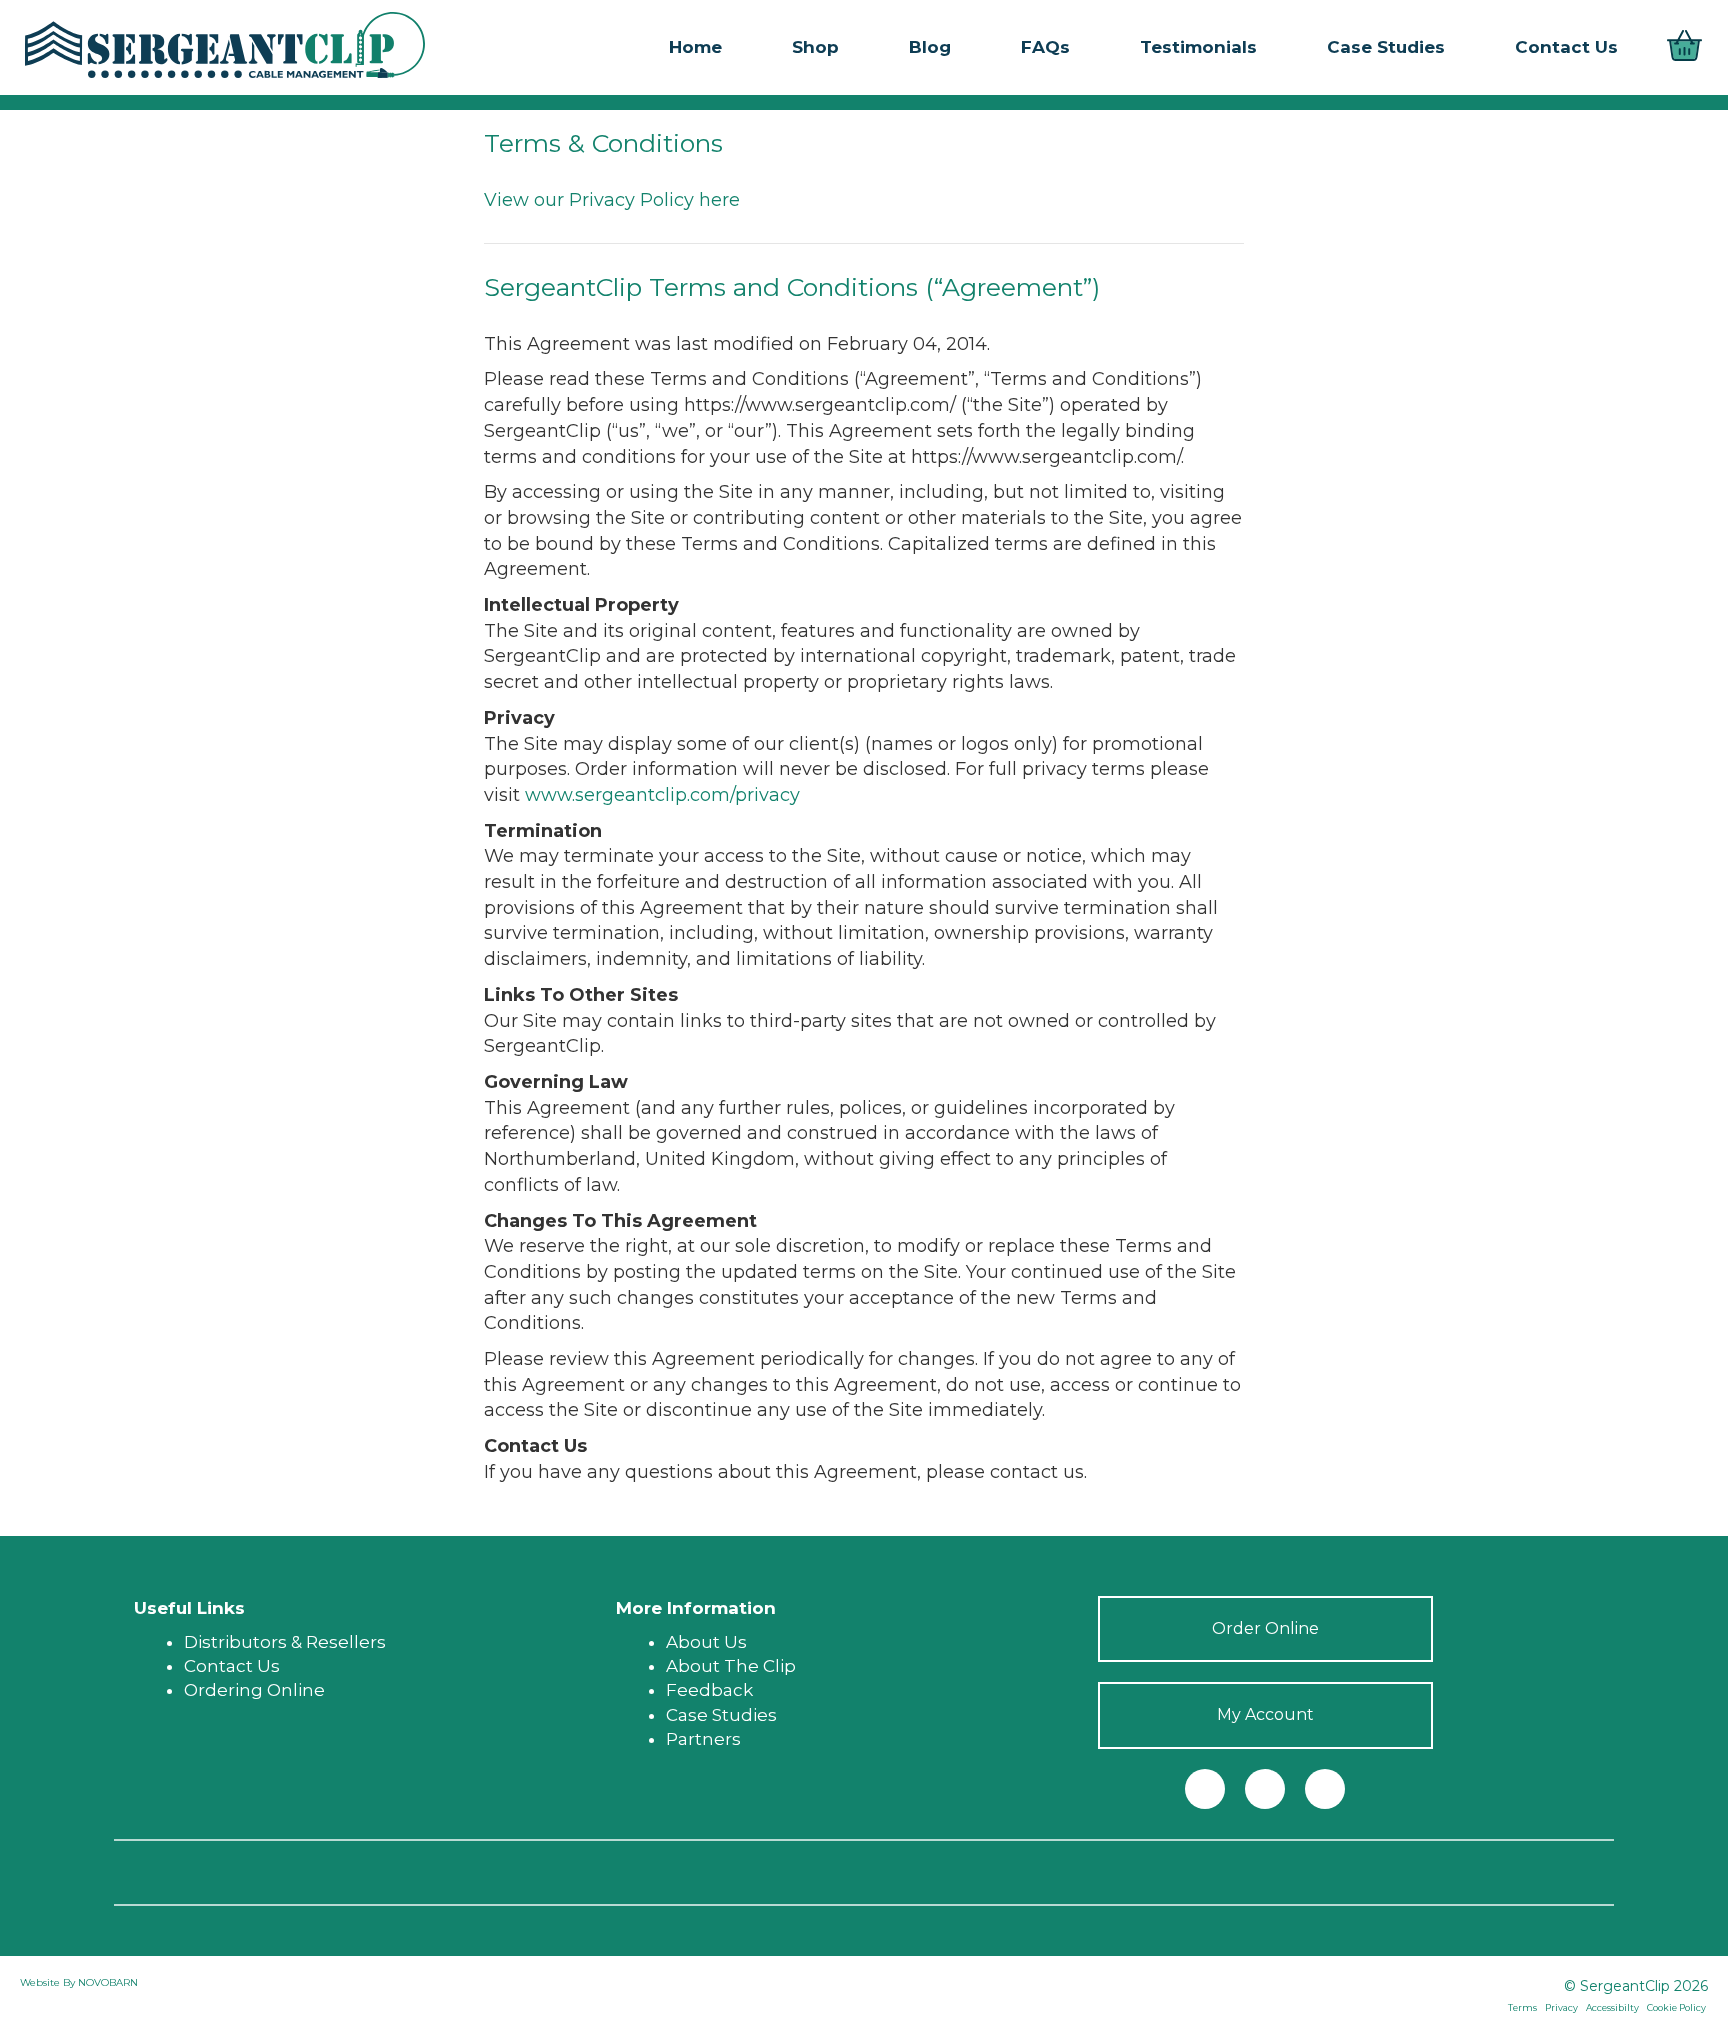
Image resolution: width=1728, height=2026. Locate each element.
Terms (1522, 2007)
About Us (706, 1642)
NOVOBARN (108, 1982)
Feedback (709, 1690)
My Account (1265, 1714)
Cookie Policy (1676, 2007)
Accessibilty (1612, 2007)
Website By (49, 1982)
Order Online (1265, 1628)
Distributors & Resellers (285, 1642)
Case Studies (721, 1715)
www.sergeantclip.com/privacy (662, 795)
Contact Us (232, 1666)
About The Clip (731, 1666)
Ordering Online (254, 1690)
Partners (703, 1739)
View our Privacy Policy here (612, 200)
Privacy (1561, 2007)
